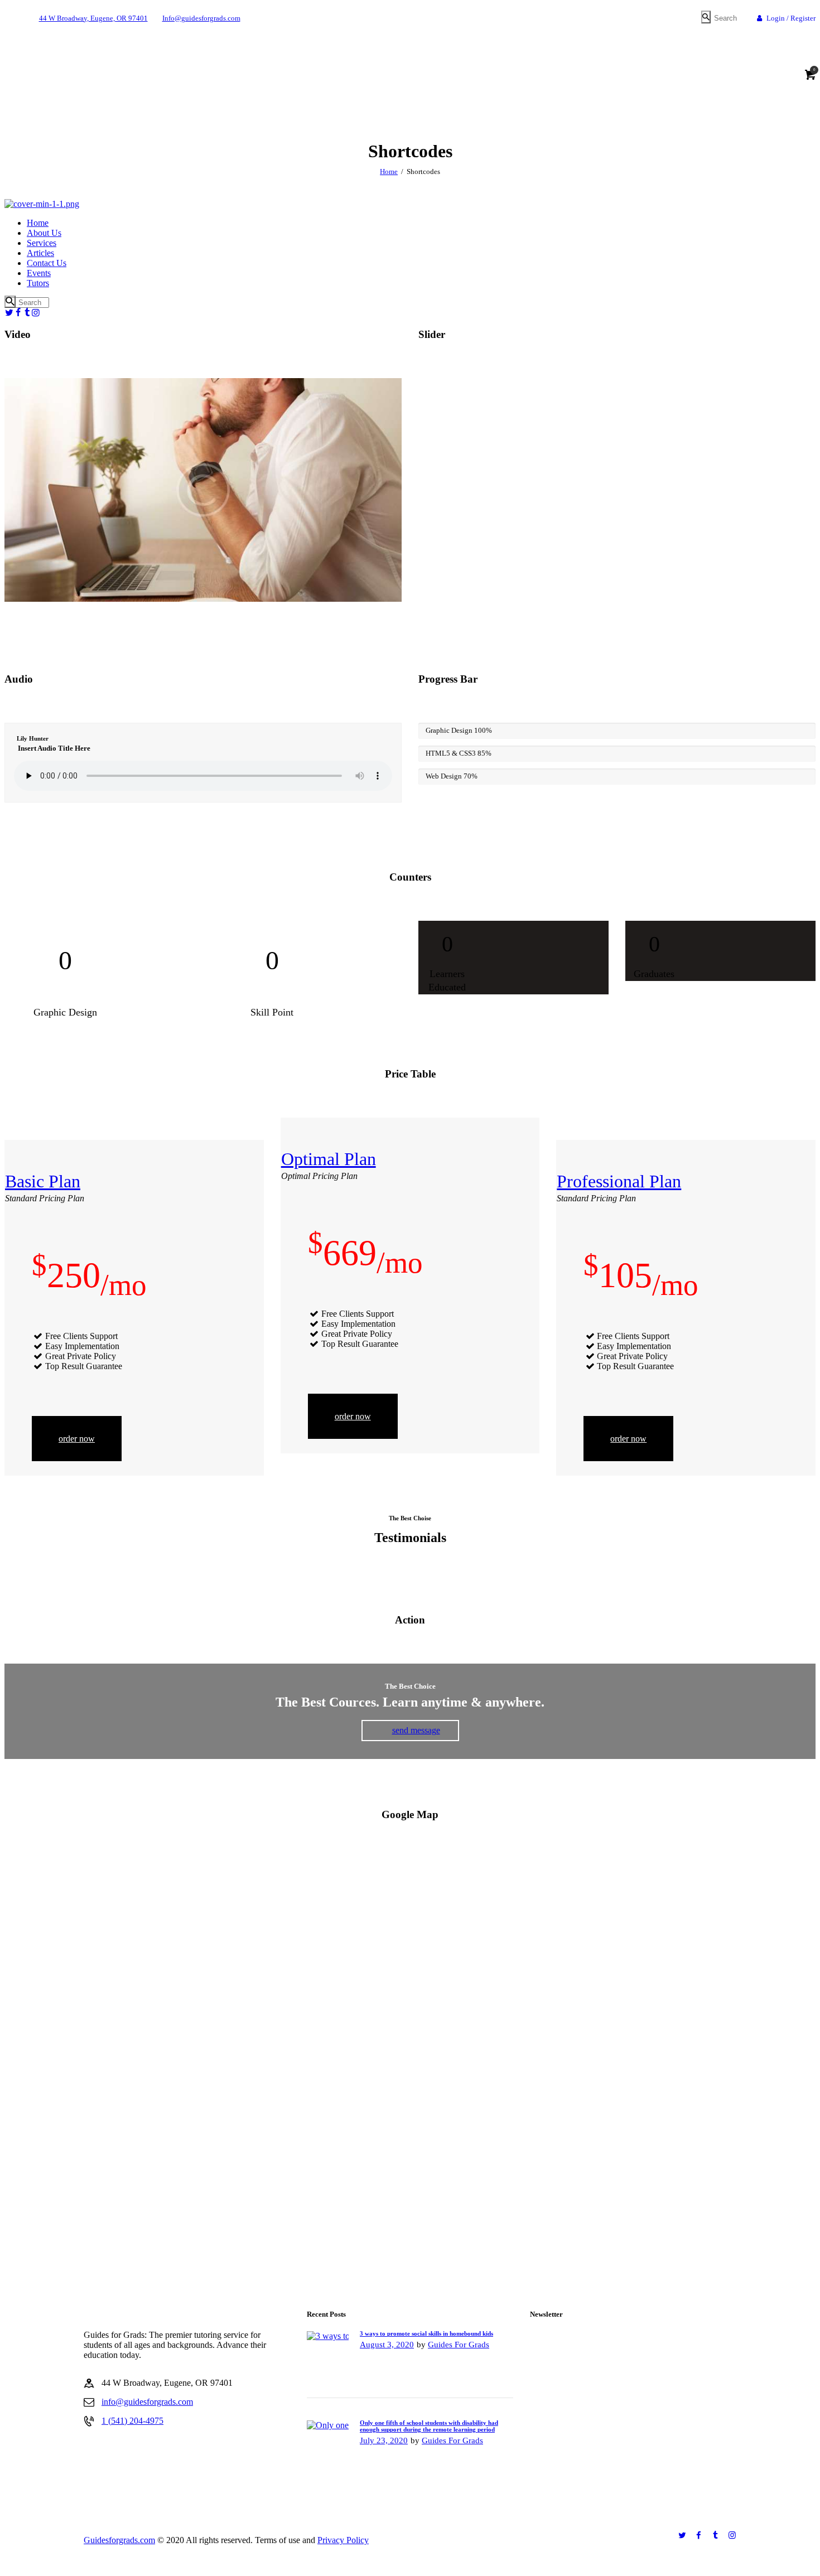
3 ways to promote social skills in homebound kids (426, 2333)
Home (389, 171)
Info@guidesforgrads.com (201, 18)
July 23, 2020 (384, 2440)
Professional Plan (619, 1181)
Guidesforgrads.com (119, 2540)
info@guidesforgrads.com (147, 2402)
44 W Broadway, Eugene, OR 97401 (93, 18)
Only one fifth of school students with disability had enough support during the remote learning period (429, 2426)
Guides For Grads (459, 2345)
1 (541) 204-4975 (132, 2421)
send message (416, 1730)
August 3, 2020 (387, 2345)
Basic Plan (43, 1181)
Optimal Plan (329, 1159)
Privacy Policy (343, 2540)
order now (77, 1439)
